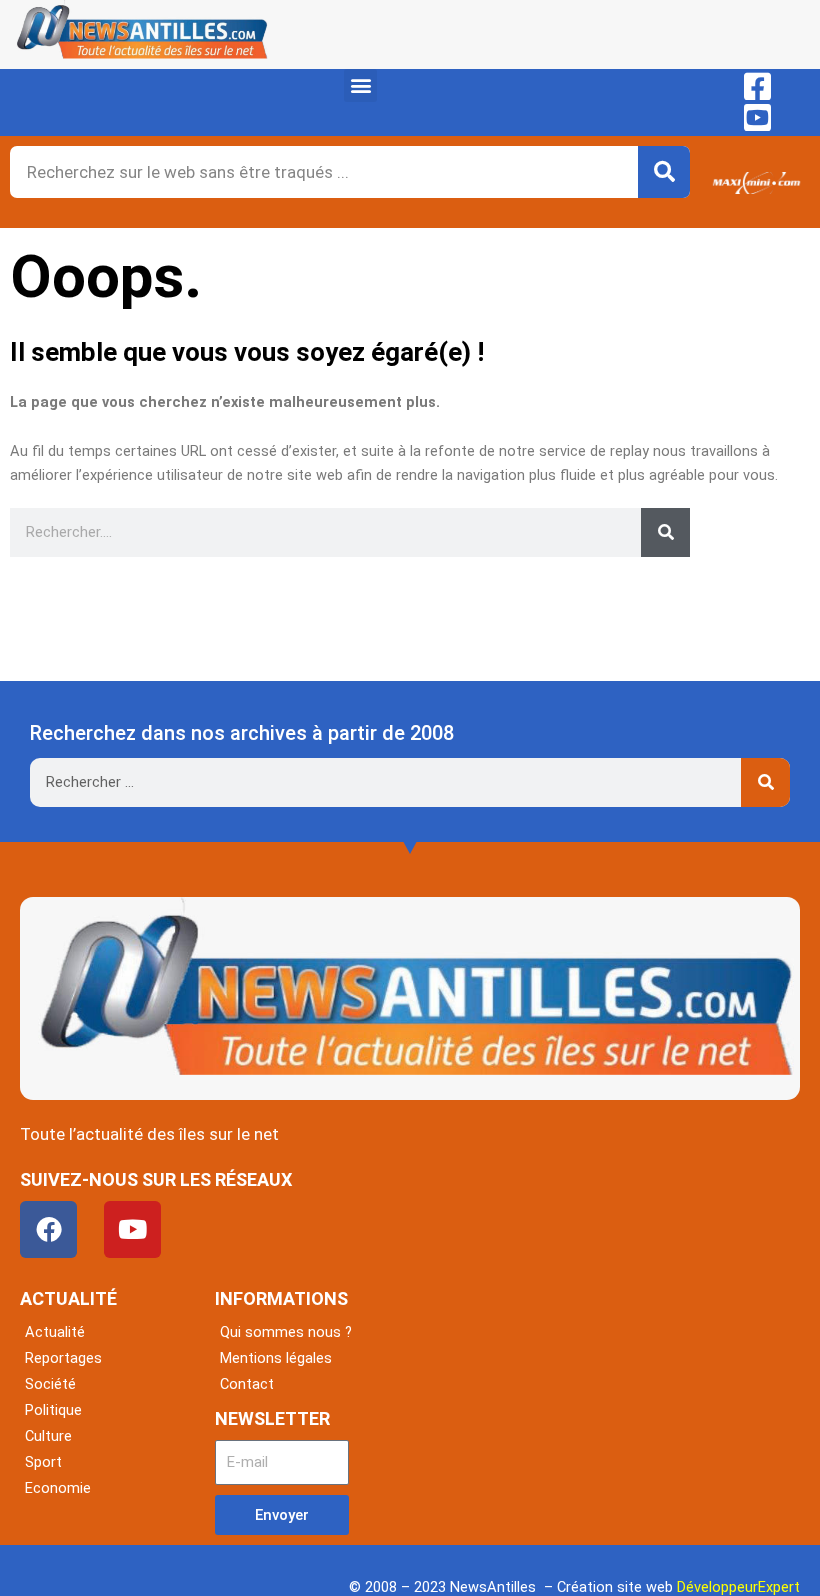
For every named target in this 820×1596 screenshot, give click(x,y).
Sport (43, 1462)
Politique (53, 1410)
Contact (247, 1384)
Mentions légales (276, 1358)
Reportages (63, 1358)
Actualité (55, 1332)
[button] (360, 85)
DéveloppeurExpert (738, 1587)
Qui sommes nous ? (286, 1332)
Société (50, 1384)
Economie (58, 1488)
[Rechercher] (664, 172)
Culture (48, 1436)
